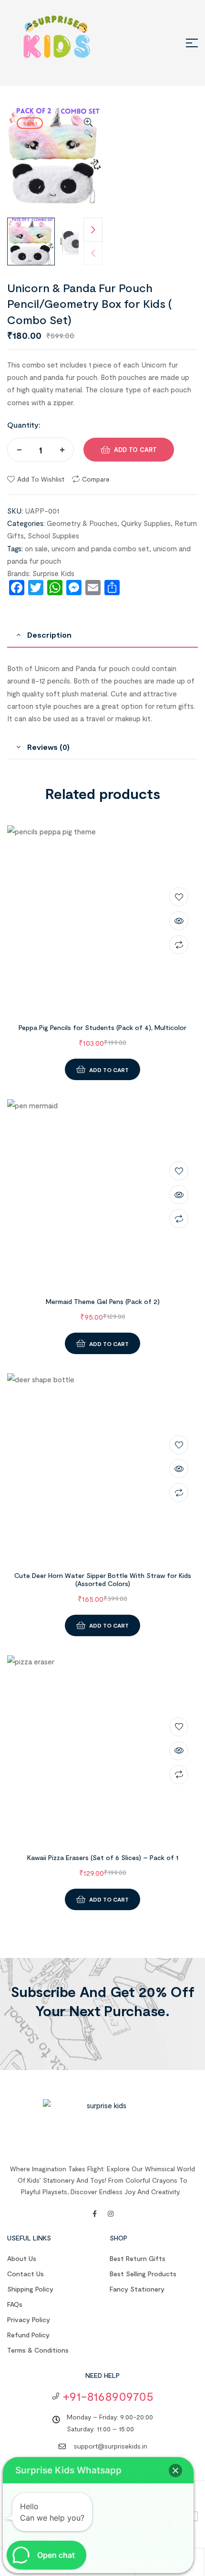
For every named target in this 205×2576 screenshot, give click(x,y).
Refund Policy (28, 2335)
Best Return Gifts (138, 2258)
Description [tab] (49, 635)
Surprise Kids (53, 573)
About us (22, 2258)
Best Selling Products (143, 2274)
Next (93, 230)
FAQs (15, 2304)
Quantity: (24, 425)
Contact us (26, 2274)
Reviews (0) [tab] (48, 747)
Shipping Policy (30, 2289)
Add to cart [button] (109, 1070)
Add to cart (135, 450)
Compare (96, 479)
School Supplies (53, 536)
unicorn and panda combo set (100, 548)
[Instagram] (111, 2214)
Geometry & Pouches (82, 523)
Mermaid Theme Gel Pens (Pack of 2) (103, 1301)
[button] (88, 128)
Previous (93, 253)
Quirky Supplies (146, 523)
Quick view (179, 921)
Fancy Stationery (137, 2289)
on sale (36, 548)
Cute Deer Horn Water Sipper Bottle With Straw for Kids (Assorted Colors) (103, 1579)
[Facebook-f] (94, 2214)
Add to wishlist (41, 479)
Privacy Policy (29, 2319)
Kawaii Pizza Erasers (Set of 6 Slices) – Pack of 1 (103, 1857)
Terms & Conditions (38, 2350)
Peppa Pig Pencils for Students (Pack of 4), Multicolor (102, 1027)
